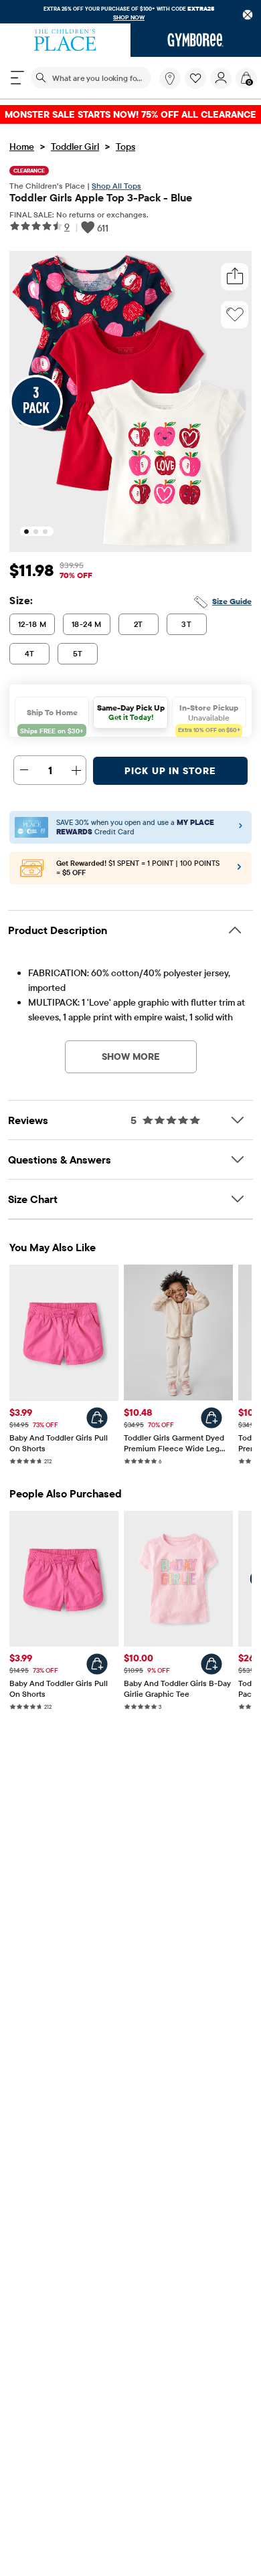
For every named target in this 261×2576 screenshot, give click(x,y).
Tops (125, 147)
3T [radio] (186, 624)
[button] (195, 78)
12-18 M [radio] (32, 624)
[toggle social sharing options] (235, 277)
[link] (170, 78)
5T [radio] (78, 653)
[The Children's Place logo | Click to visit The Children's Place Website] (65, 40)
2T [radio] (139, 624)
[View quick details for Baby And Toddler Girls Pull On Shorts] (97, 1418)
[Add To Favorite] (235, 314)
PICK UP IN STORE (170, 771)
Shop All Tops (116, 186)
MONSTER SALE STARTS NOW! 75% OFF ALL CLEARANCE (130, 114)
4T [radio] (30, 653)
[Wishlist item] (197, 86)
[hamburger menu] (17, 78)
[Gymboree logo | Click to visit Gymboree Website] (196, 40)
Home (22, 147)
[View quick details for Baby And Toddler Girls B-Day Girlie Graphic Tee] (211, 1664)
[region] (130, 12)
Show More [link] (131, 1056)
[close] (248, 15)
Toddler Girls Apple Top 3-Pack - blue (101, 197)
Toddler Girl (75, 147)
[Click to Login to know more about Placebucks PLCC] (239, 870)
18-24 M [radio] (87, 624)
